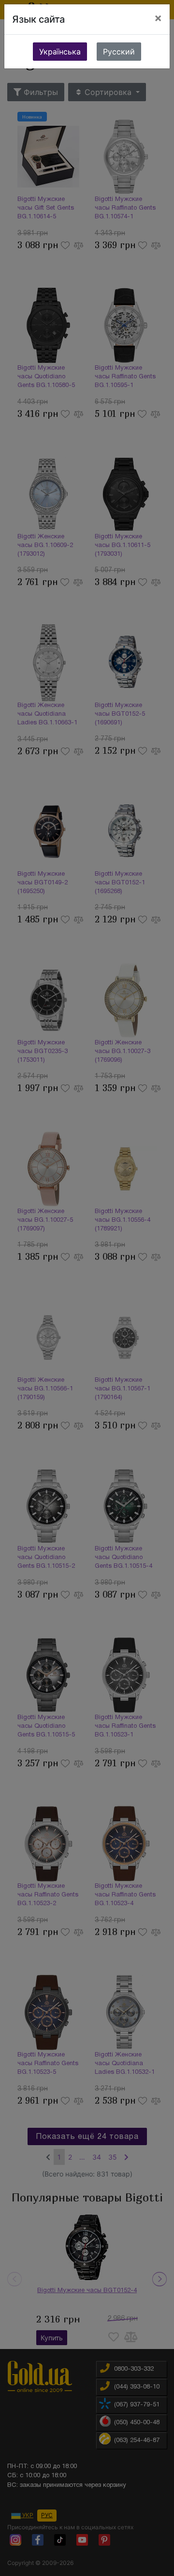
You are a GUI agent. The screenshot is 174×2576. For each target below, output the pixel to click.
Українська (60, 52)
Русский (119, 52)
